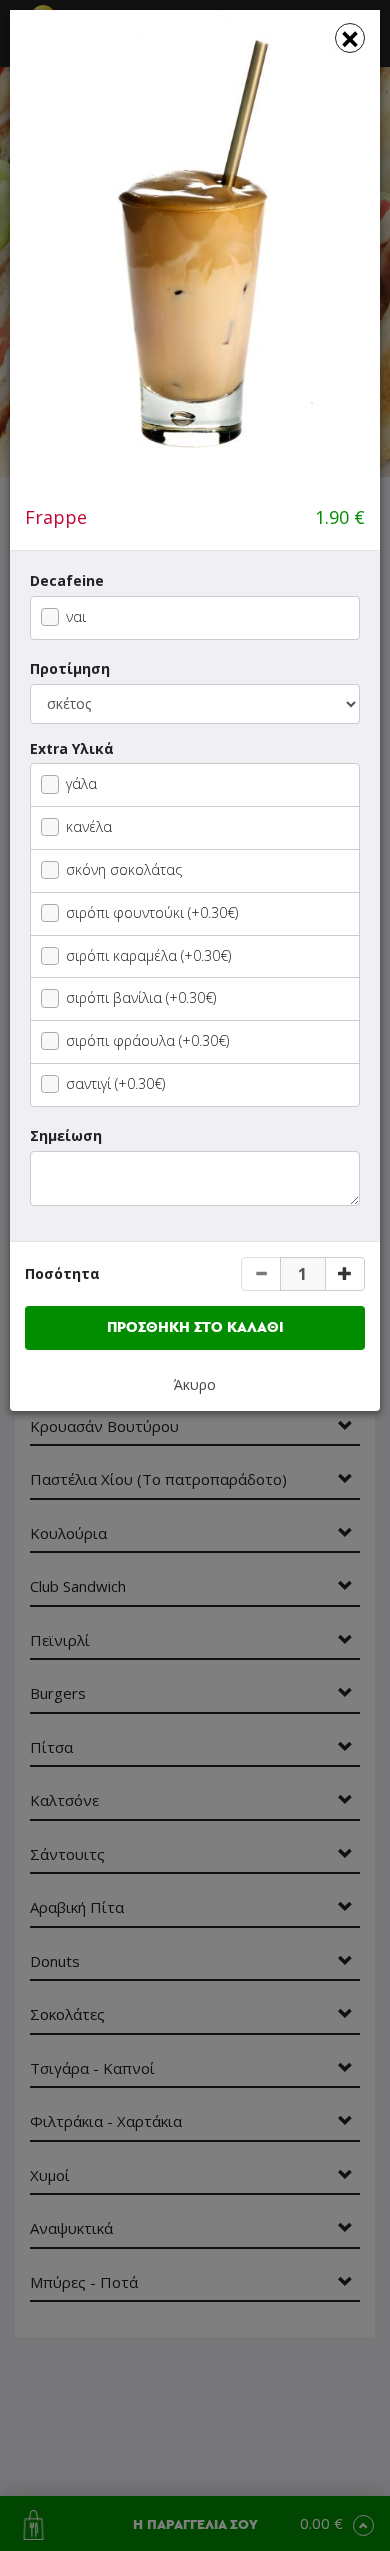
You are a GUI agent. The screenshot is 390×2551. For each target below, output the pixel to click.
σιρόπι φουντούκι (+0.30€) (152, 912)
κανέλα (89, 826)
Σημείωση (66, 1135)
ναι (76, 616)
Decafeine (67, 580)
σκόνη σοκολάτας (124, 869)
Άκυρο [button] (195, 1384)
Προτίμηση (70, 668)
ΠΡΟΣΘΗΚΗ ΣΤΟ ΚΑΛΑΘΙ (195, 1327)
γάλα (81, 783)
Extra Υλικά (72, 748)
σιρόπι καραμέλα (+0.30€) (148, 955)
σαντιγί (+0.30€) (115, 1083)
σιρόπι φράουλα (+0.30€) (147, 1040)
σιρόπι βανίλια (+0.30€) (141, 997)
